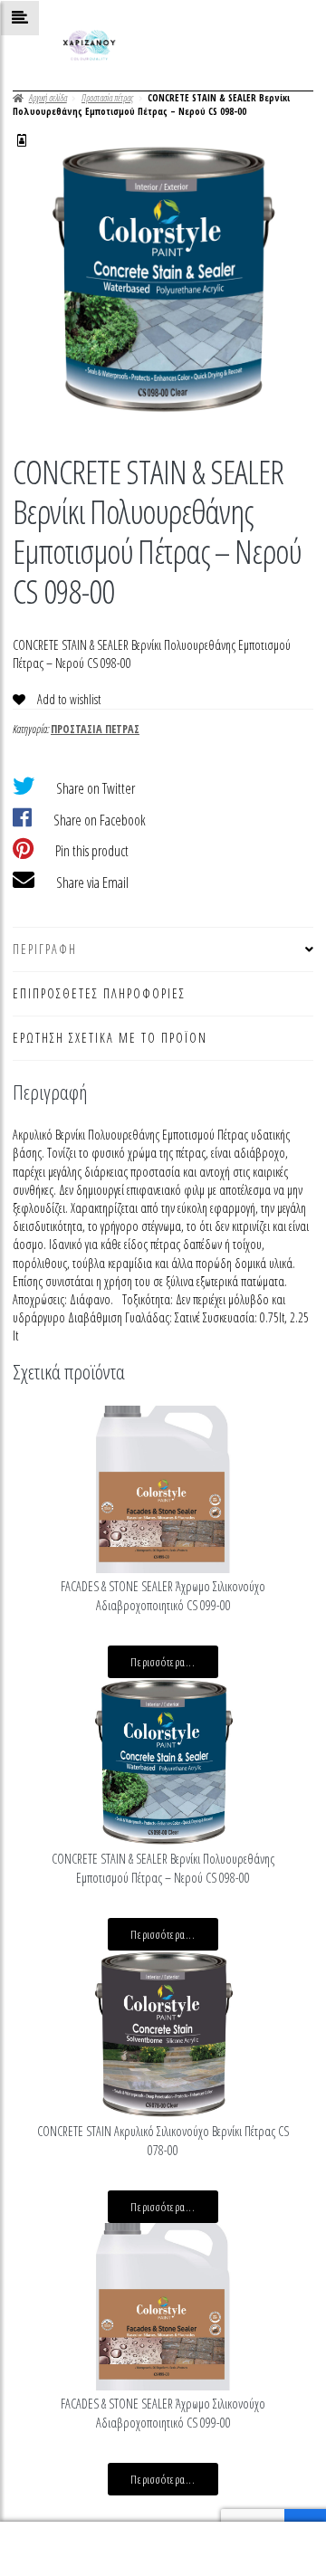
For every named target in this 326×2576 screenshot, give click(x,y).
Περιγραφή (45, 949)
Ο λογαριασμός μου (54, 2549)
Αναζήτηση (163, 2549)
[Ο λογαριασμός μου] (22, 140)
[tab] (163, 950)
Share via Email (92, 883)
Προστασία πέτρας (107, 98)
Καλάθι (250, 2535)
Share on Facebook (100, 820)
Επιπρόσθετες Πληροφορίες (99, 993)
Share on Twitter (96, 788)
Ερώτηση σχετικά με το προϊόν (110, 1038)
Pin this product (92, 851)
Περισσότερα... (163, 1662)
